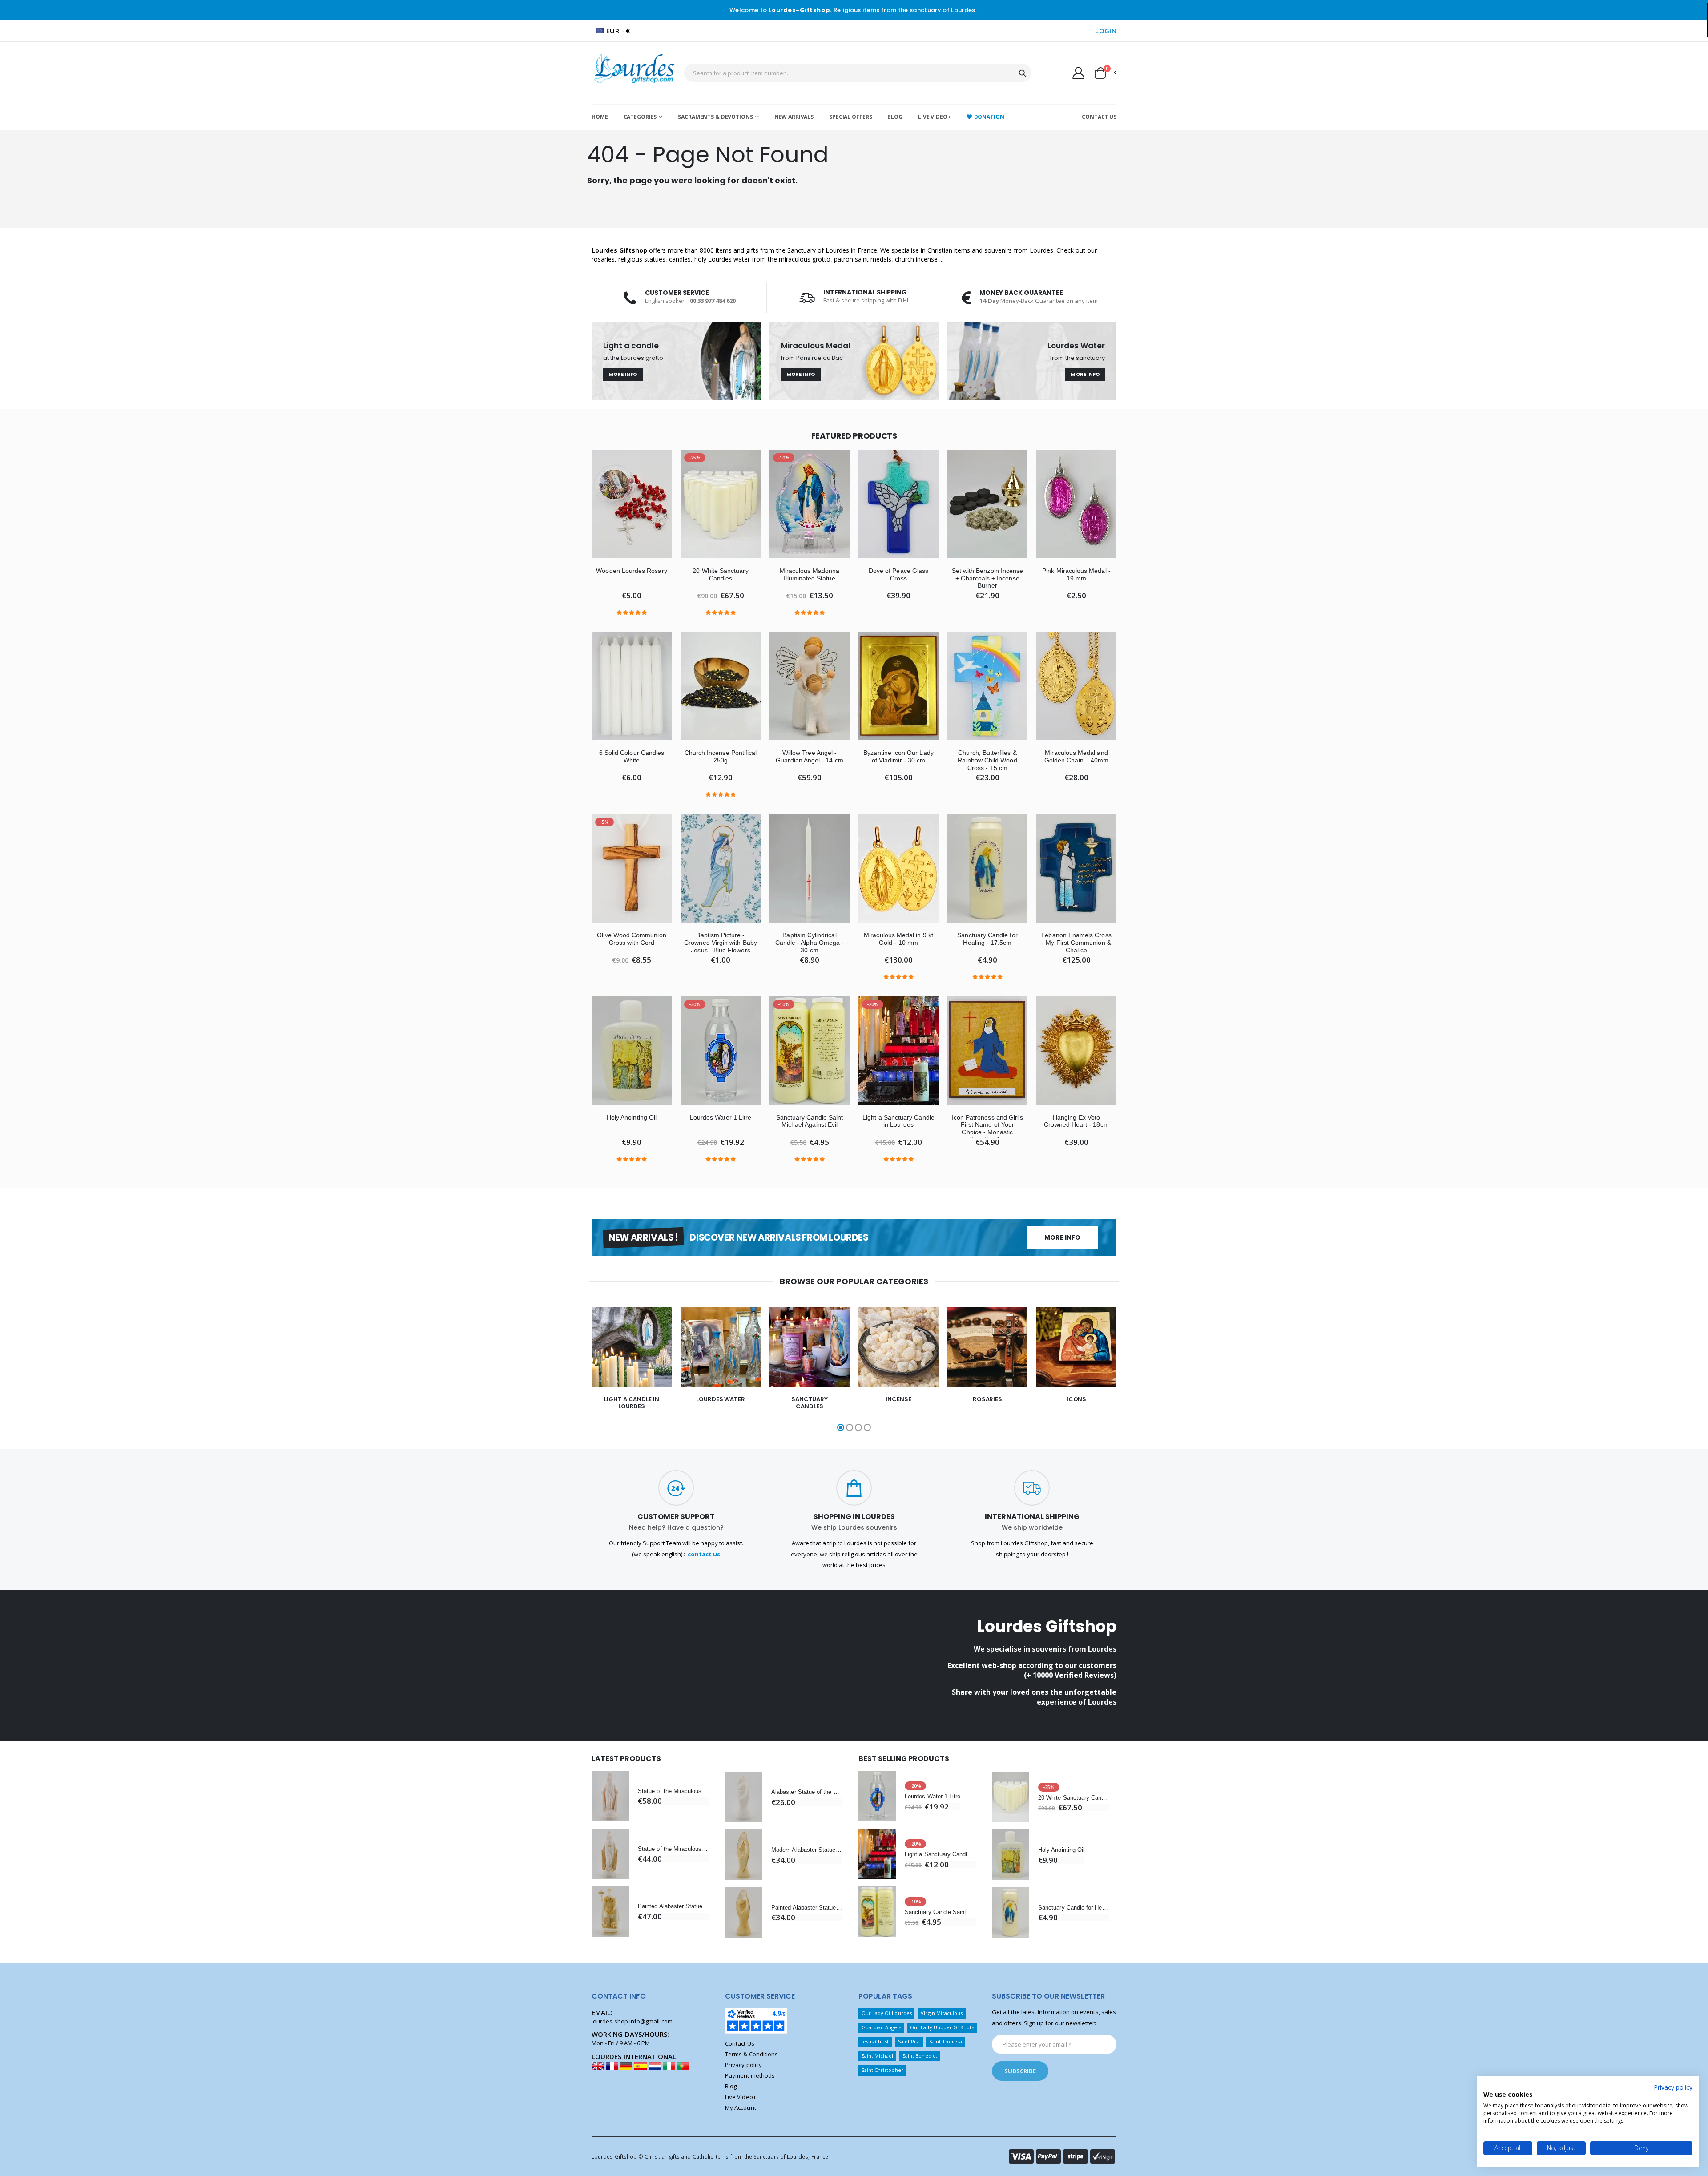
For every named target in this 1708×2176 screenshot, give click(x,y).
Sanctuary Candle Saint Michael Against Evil (810, 1121)
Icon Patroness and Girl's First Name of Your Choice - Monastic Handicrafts (988, 1128)
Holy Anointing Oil (632, 1117)
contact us (704, 1554)
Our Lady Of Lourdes (887, 2013)
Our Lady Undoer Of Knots (942, 2027)
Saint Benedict (920, 2056)
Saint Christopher (882, 2070)
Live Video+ (935, 117)
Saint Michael (878, 2056)
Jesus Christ (875, 2041)
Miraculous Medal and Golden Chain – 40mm (1076, 756)
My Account (741, 2107)
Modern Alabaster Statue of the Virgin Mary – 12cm (807, 1850)
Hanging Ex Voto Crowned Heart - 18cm (1076, 1121)
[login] (1078, 73)
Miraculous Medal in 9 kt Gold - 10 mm (898, 939)
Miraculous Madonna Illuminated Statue (810, 574)
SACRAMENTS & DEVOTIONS (715, 117)
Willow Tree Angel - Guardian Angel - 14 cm (809, 756)
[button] (1105, 73)
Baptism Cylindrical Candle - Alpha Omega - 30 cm (810, 943)
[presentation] (565, 1370)
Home (600, 117)
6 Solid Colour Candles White (632, 756)
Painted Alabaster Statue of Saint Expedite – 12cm (673, 1906)
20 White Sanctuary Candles (720, 574)
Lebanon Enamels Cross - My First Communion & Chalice (1076, 943)
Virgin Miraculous (942, 2013)
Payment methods (750, 2075)
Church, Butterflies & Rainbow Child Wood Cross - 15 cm (987, 760)
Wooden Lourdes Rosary (631, 571)
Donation (989, 117)
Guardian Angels (881, 2027)
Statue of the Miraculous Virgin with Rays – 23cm (673, 1791)
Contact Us (1099, 117)
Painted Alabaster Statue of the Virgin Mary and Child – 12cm (807, 1908)
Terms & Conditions (751, 2054)
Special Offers (850, 117)
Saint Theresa (946, 2041)
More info (1062, 1237)
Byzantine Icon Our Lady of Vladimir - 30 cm (898, 756)
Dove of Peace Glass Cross (898, 574)
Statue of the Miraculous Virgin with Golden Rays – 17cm (673, 1849)
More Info (623, 374)
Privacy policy (743, 2065)
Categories (640, 117)
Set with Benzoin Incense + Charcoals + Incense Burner (988, 578)
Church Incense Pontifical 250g (721, 756)
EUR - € (618, 31)
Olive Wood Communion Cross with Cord (631, 939)
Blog (895, 117)
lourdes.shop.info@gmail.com (632, 2021)
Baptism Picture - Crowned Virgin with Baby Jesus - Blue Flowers (721, 943)
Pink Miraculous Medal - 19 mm (1076, 574)
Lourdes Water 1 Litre (721, 1117)
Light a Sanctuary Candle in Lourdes (898, 1121)
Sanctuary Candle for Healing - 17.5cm (987, 939)
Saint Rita (909, 2041)
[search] (1023, 73)
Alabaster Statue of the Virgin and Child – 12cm (807, 1792)
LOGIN (1106, 31)
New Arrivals (794, 117)
